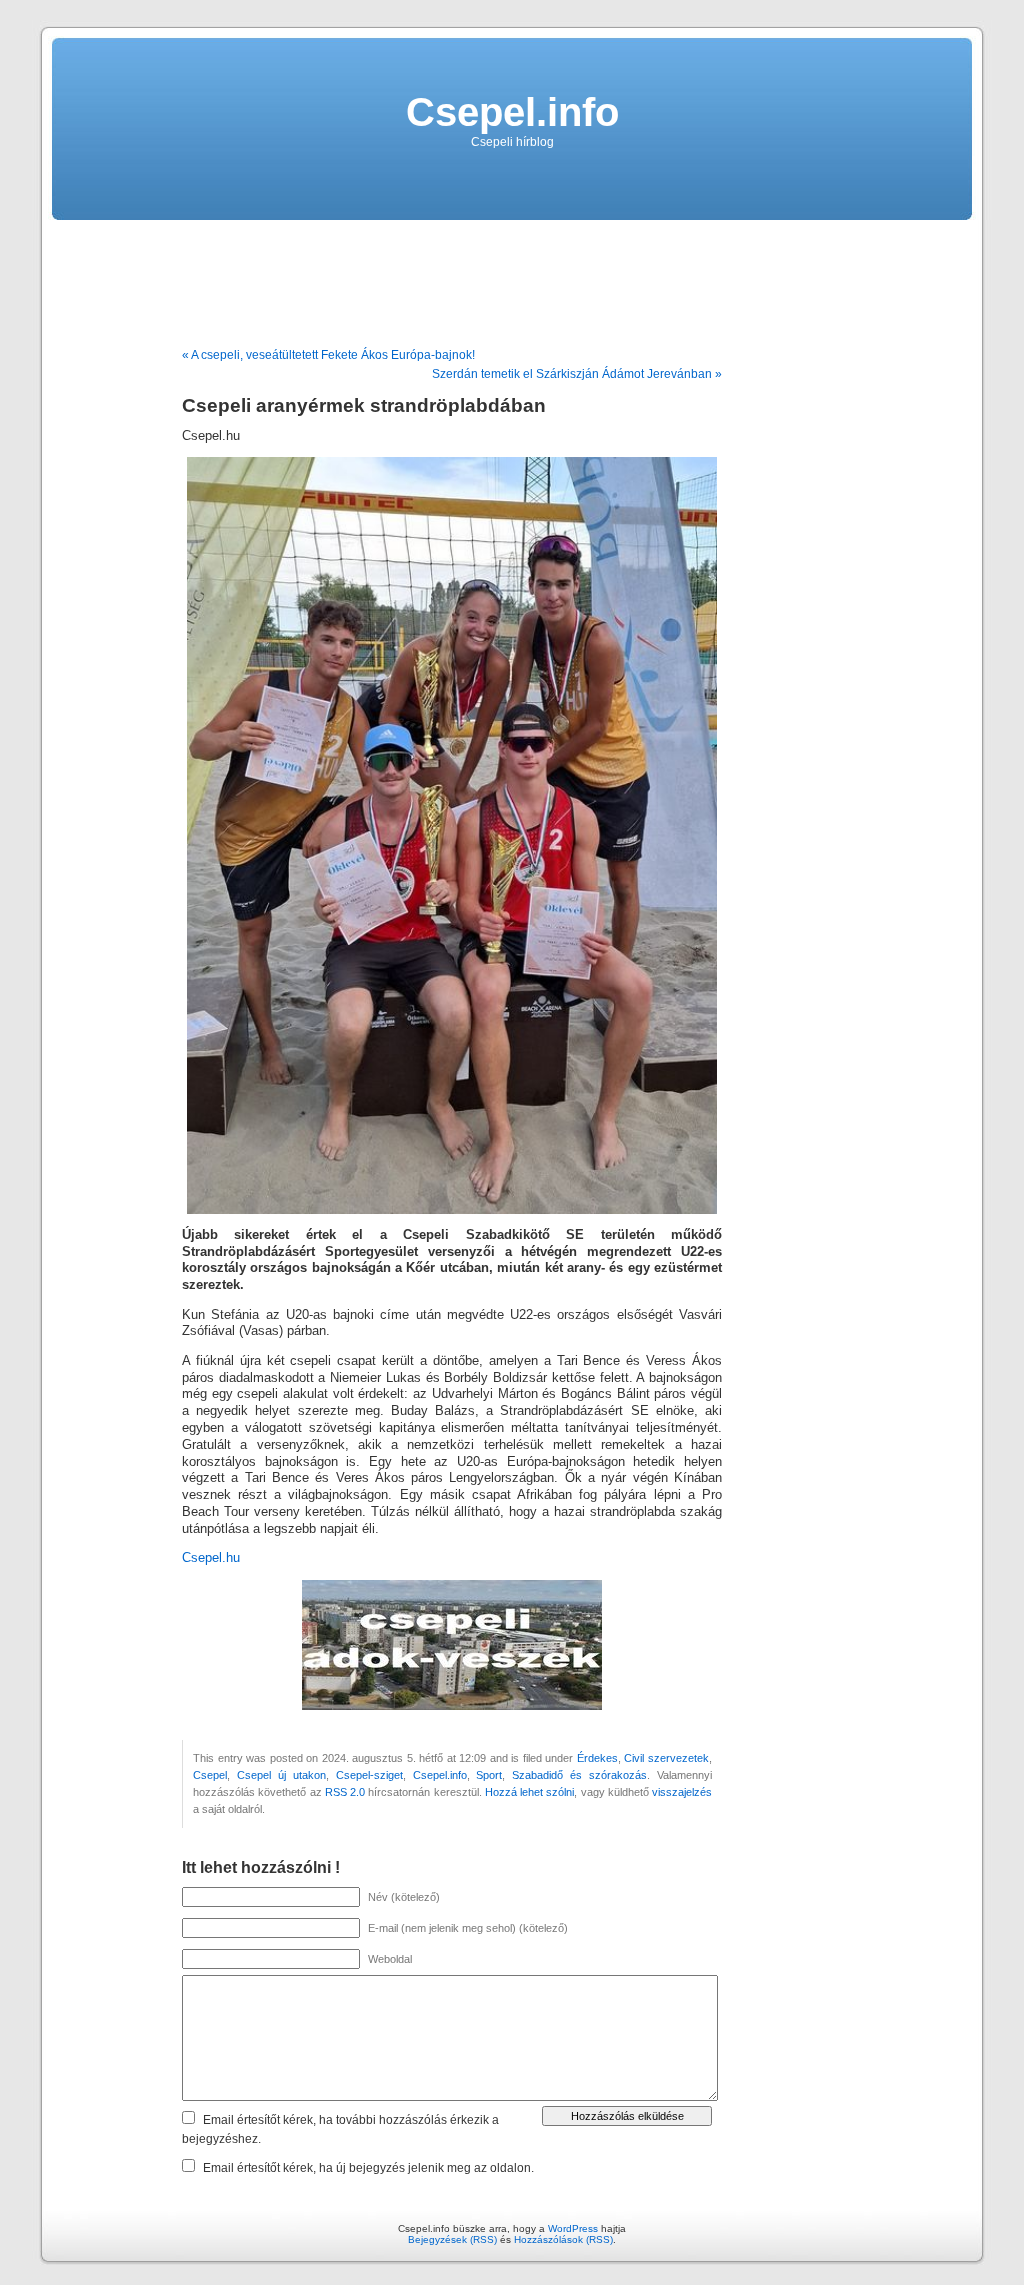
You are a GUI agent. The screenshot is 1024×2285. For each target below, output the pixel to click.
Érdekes (597, 1758)
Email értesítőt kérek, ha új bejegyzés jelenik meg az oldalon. (368, 2168)
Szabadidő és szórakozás (579, 1775)
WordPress (573, 2228)
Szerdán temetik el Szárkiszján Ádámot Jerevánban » (577, 374)
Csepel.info (512, 112)
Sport (489, 1775)
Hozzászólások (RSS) (563, 2239)
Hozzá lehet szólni (530, 1792)
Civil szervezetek (666, 1758)
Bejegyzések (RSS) (452, 2239)
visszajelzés (682, 1792)
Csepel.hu (211, 1558)
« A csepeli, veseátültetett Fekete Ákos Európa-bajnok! (328, 355)
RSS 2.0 (345, 1792)
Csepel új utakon (281, 1775)
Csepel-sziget (369, 1775)
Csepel (210, 1775)
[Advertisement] (512, 276)
